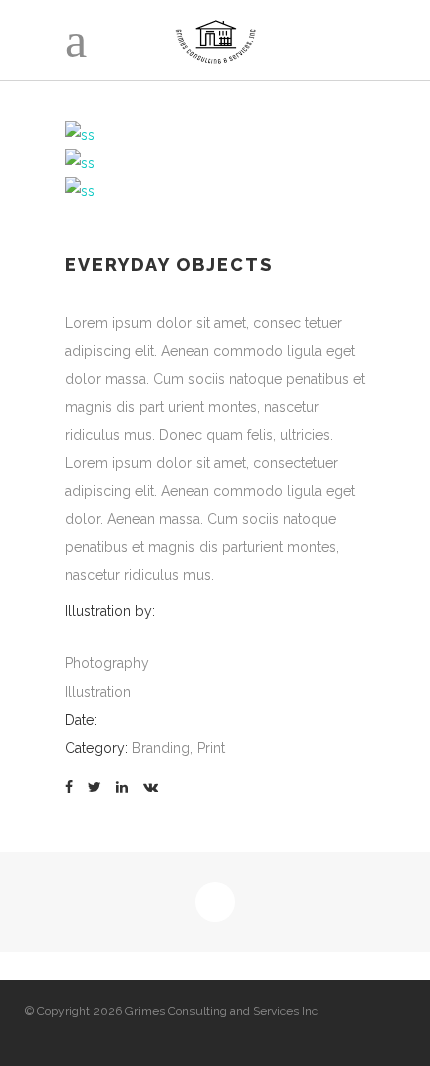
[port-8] (80, 191)
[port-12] (80, 135)
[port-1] (80, 163)
